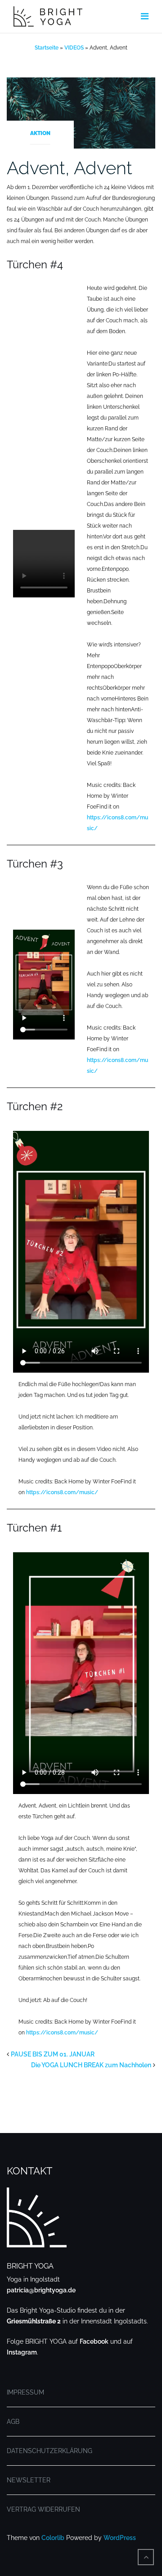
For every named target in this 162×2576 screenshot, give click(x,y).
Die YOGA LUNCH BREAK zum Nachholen (91, 2065)
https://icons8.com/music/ (62, 1492)
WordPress (120, 2538)
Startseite (47, 48)
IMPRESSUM (25, 2392)
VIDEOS (74, 48)
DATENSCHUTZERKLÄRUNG (49, 2451)
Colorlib (53, 2538)
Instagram (22, 2352)
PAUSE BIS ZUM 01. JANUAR (53, 2054)
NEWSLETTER (29, 2480)
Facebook (94, 2341)
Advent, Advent (70, 168)
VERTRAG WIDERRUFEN (43, 2509)
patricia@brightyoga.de (41, 2290)
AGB (13, 2422)
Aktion (40, 133)
